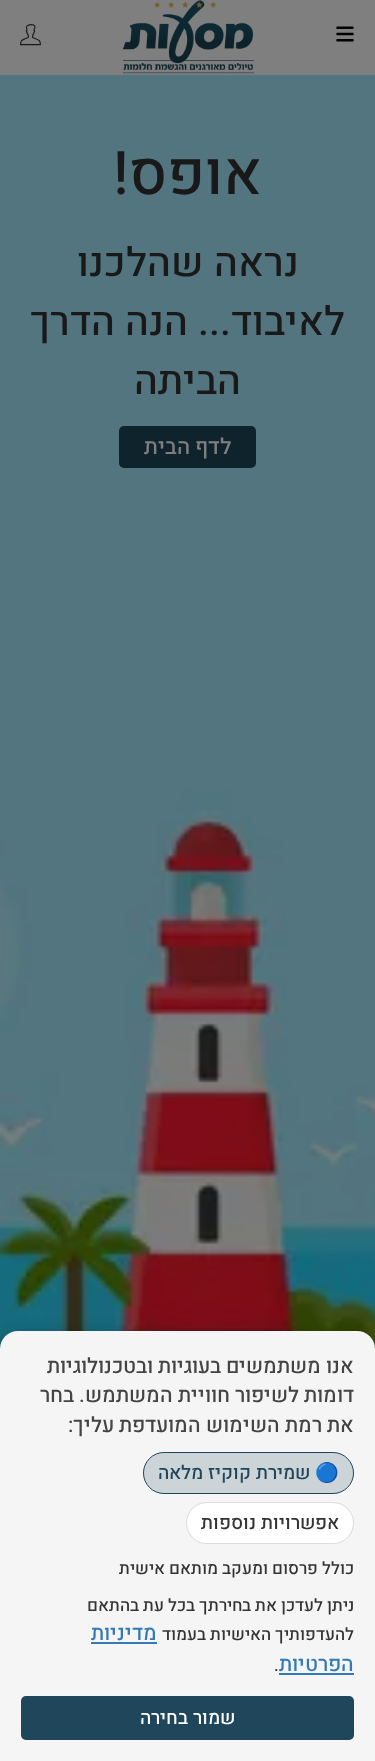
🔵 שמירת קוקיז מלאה (248, 1473)
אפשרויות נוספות (270, 1523)
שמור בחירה (187, 1718)
